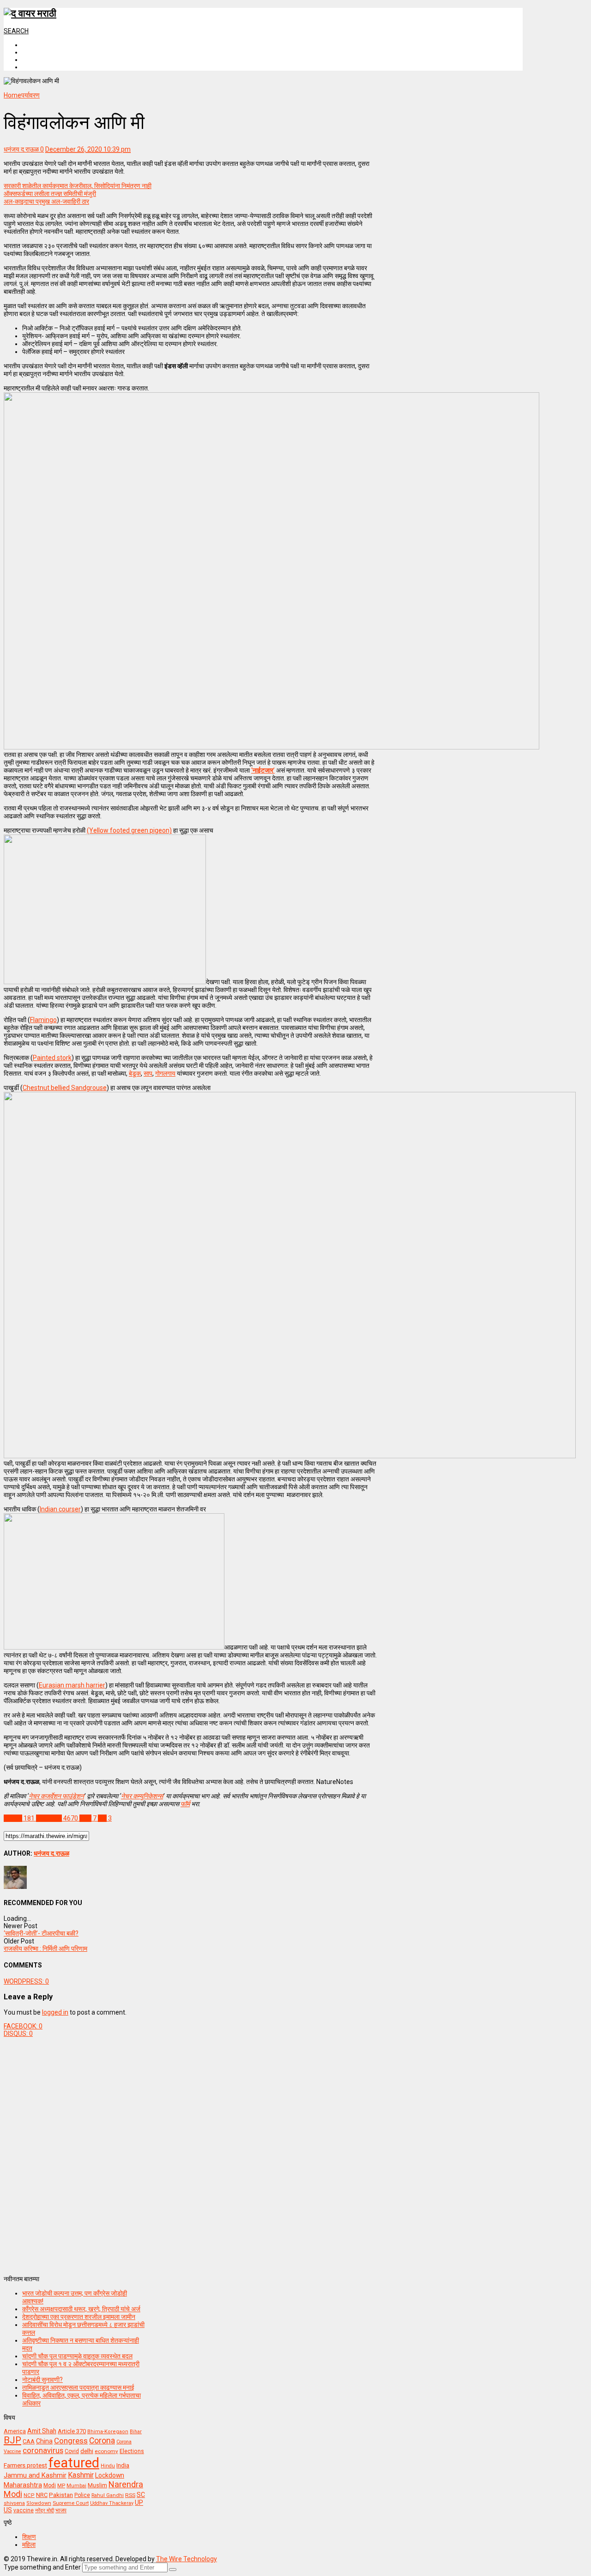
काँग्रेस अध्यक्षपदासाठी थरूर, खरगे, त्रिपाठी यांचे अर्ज (81, 2309)
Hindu (108, 2466)
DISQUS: (18, 2034)
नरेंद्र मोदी (45, 2510)
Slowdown (39, 2503)
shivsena (14, 2503)
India (123, 2465)
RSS (130, 2495)
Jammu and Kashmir (35, 2476)
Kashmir (81, 2475)
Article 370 (72, 2431)
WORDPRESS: (26, 1981)
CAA (29, 2441)
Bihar (136, 2432)
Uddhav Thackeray (112, 2503)
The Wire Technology (187, 2559)
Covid (72, 2451)
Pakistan (61, 2495)
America (15, 2431)
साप (148, 1073)
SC (141, 2495)
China (44, 2441)
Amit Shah (42, 2431)
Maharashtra (23, 2485)
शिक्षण (29, 2537)
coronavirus (43, 2450)
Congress (71, 2441)
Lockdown (110, 2475)
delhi (87, 2451)
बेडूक (135, 1073)
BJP (12, 2440)
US (8, 2510)
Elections (132, 2451)
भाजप (61, 2510)
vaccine (24, 2510)
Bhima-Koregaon (108, 2432)
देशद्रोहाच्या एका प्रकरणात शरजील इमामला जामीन (79, 2317)
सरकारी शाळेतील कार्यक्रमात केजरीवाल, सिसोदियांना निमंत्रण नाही (78, 186)
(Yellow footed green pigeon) (129, 830)
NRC (42, 2495)
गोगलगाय (165, 1073)
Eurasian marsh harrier (72, 1685)
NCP (29, 2495)
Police (82, 2495)
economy (106, 2451)
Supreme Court (71, 2503)
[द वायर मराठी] (30, 13)
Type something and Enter (42, 2567)
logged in (55, 2012)
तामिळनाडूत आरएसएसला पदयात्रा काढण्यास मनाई (78, 2387)
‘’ (263, 770)
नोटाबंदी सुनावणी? (42, 2380)
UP (139, 2503)
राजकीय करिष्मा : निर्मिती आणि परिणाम (45, 1949)
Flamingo (43, 1020)
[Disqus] (190, 2153)
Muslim (97, 2485)
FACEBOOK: (23, 2026)
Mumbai (76, 2486)
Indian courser (60, 1509)
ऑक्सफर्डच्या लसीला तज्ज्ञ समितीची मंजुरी (50, 194)
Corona (102, 2441)
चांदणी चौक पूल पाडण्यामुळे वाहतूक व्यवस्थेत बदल (77, 2356)
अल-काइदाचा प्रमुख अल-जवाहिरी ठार (46, 201)
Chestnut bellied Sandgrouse (65, 1088)
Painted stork (52, 1058)
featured (74, 2463)
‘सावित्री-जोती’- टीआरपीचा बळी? (41, 1933)
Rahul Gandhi (108, 2495)
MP (61, 2485)
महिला (29, 2545)
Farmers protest (25, 2465)
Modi (50, 2485)
